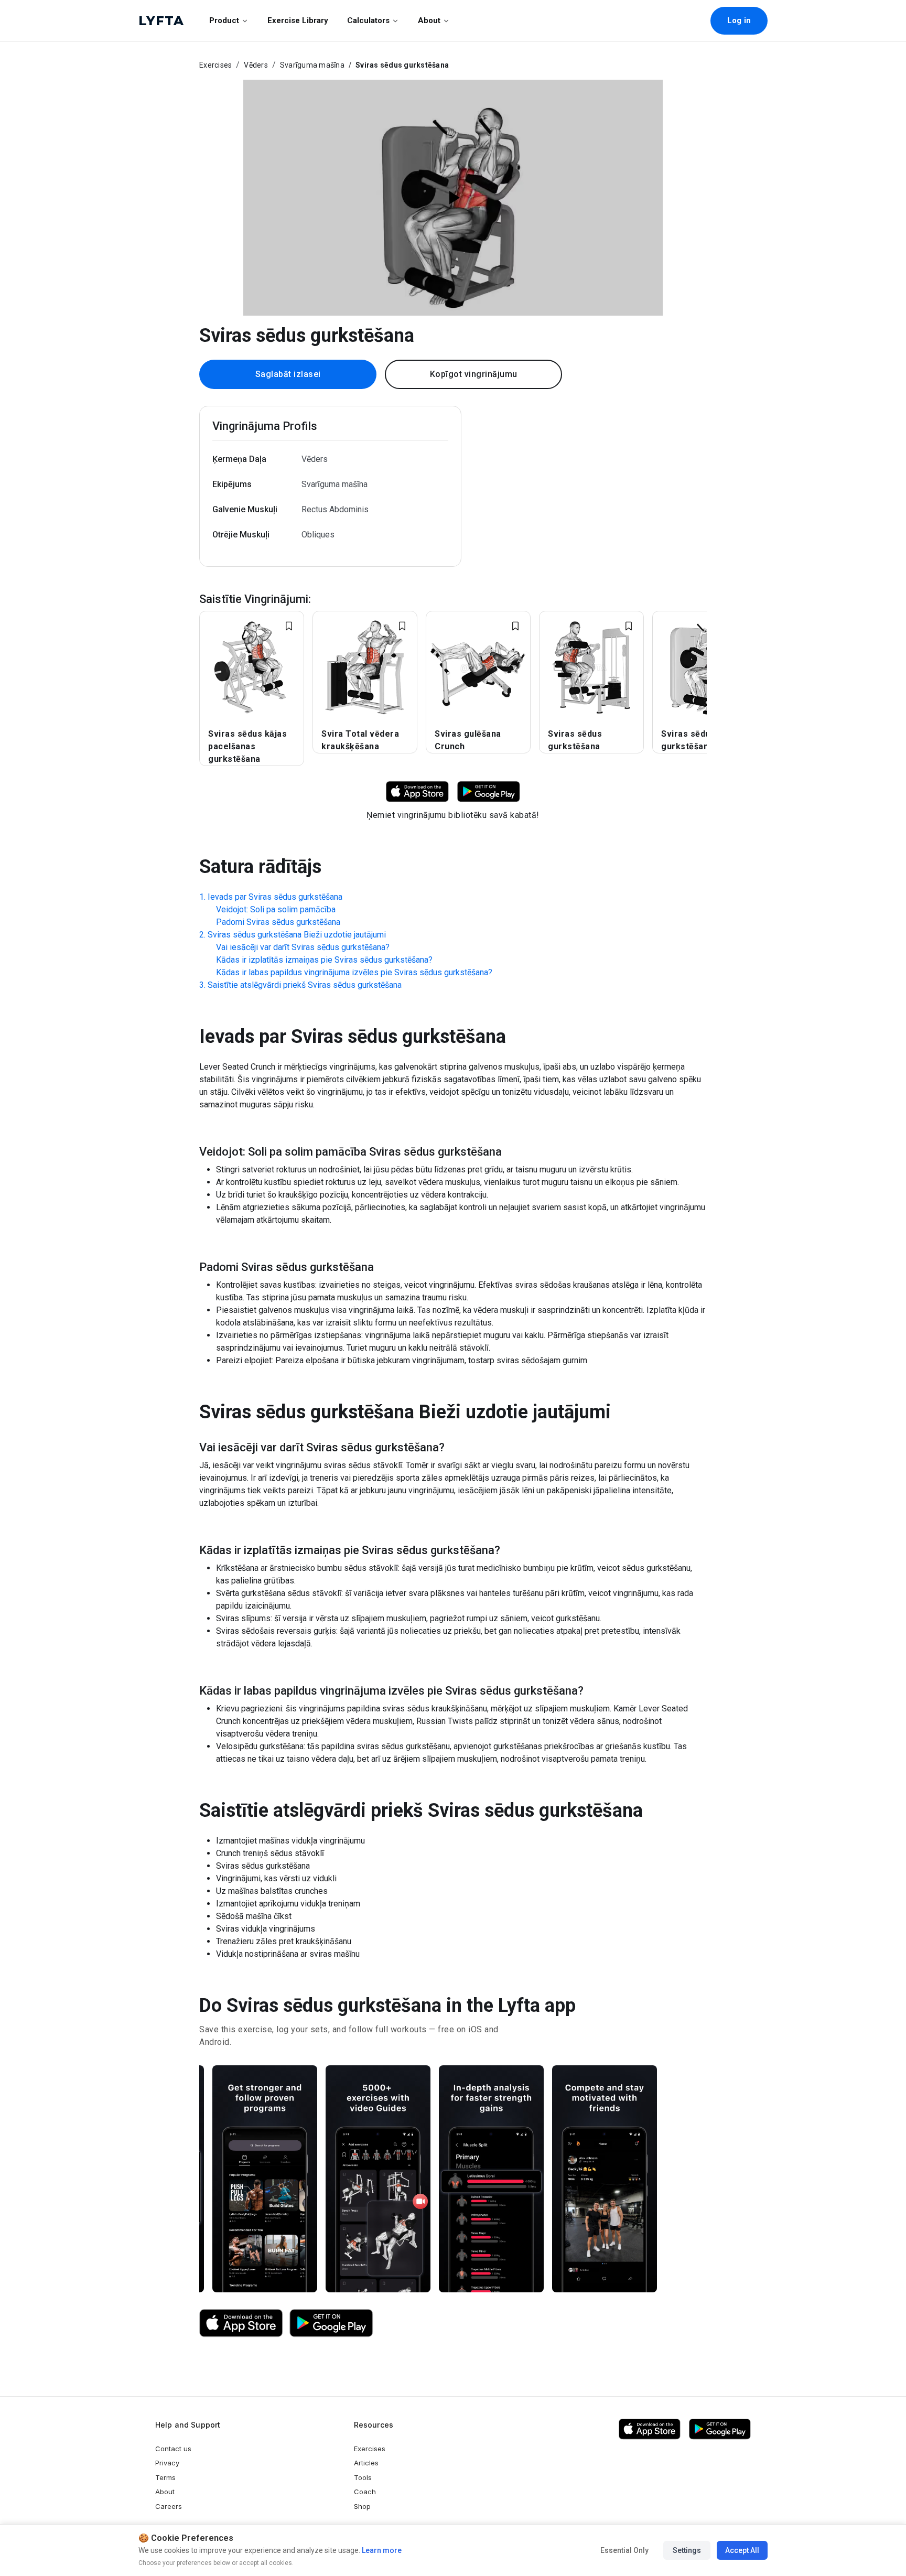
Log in (739, 20)
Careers (169, 2506)
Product (224, 20)
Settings (687, 2550)
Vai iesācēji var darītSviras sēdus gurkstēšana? (303, 947)
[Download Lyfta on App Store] (417, 791)
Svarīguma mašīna (312, 65)
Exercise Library (298, 20)
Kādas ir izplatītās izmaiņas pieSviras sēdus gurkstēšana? (324, 960)
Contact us (173, 2449)
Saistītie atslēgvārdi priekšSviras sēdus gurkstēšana (305, 985)
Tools (363, 2477)
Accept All (742, 2550)
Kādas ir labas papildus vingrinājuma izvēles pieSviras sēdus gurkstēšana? (354, 972)
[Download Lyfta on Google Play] (489, 791)
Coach (365, 2492)
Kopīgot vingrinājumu (474, 374)
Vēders (256, 65)
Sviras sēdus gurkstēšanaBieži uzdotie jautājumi (297, 935)
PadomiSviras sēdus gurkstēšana (278, 922)
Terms (165, 2477)
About (429, 20)
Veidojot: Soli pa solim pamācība (276, 909)
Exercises (215, 65)
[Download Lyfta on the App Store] (241, 2323)
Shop (362, 2506)
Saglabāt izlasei (288, 374)
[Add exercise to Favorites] (289, 626)
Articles (366, 2463)
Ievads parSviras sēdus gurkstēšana (275, 897)
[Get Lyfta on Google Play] (331, 2323)
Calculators (368, 20)
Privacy (167, 2463)
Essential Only (624, 2550)
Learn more (381, 2550)
